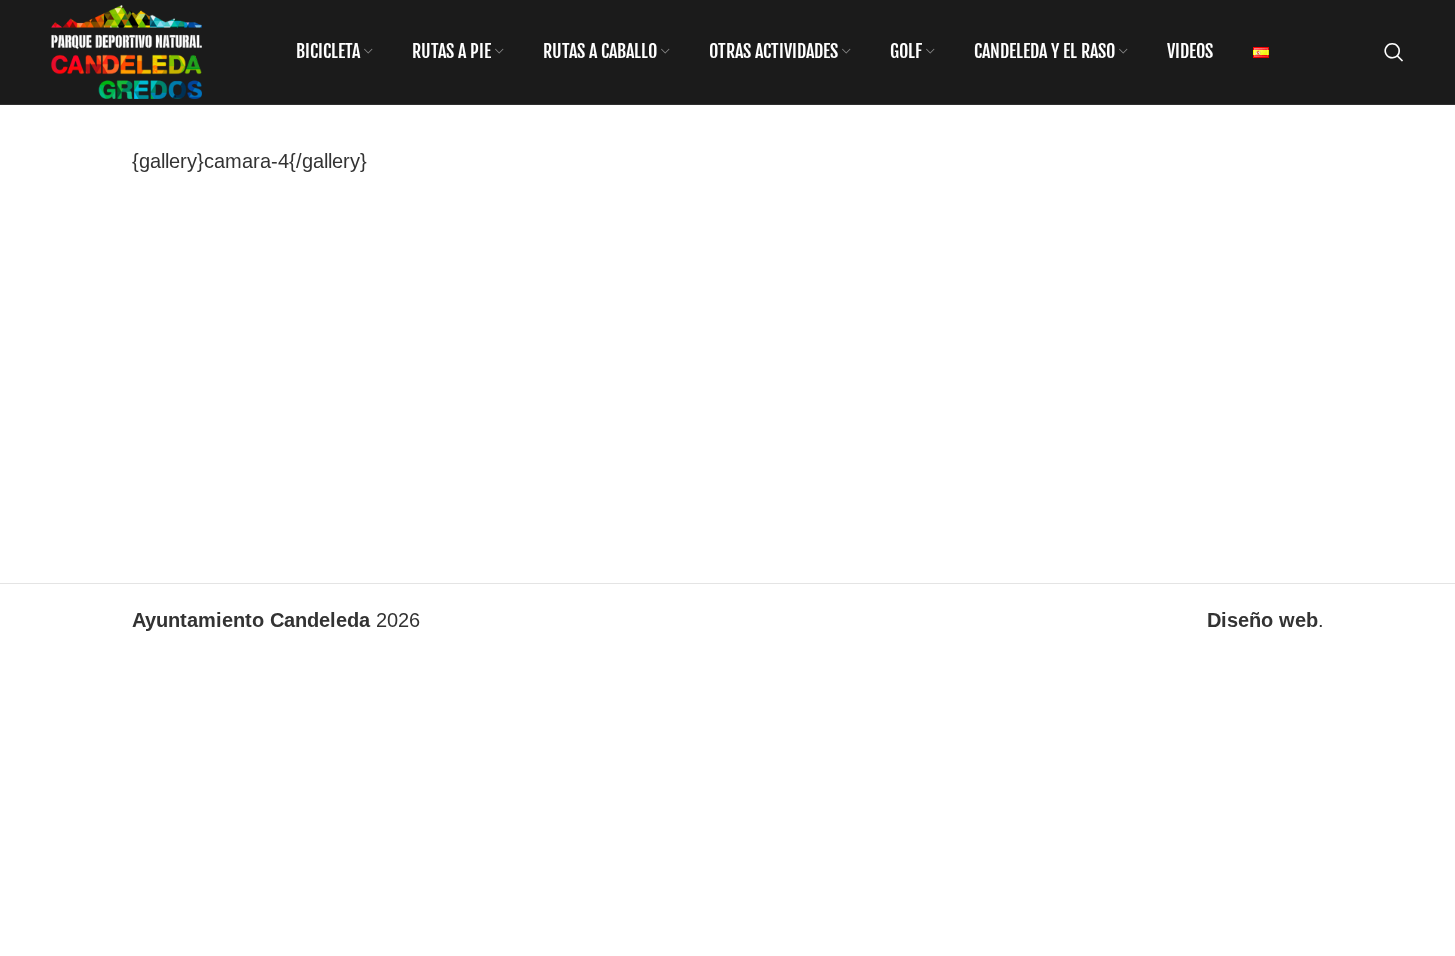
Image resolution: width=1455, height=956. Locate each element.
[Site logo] (126, 50)
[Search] (1394, 52)
